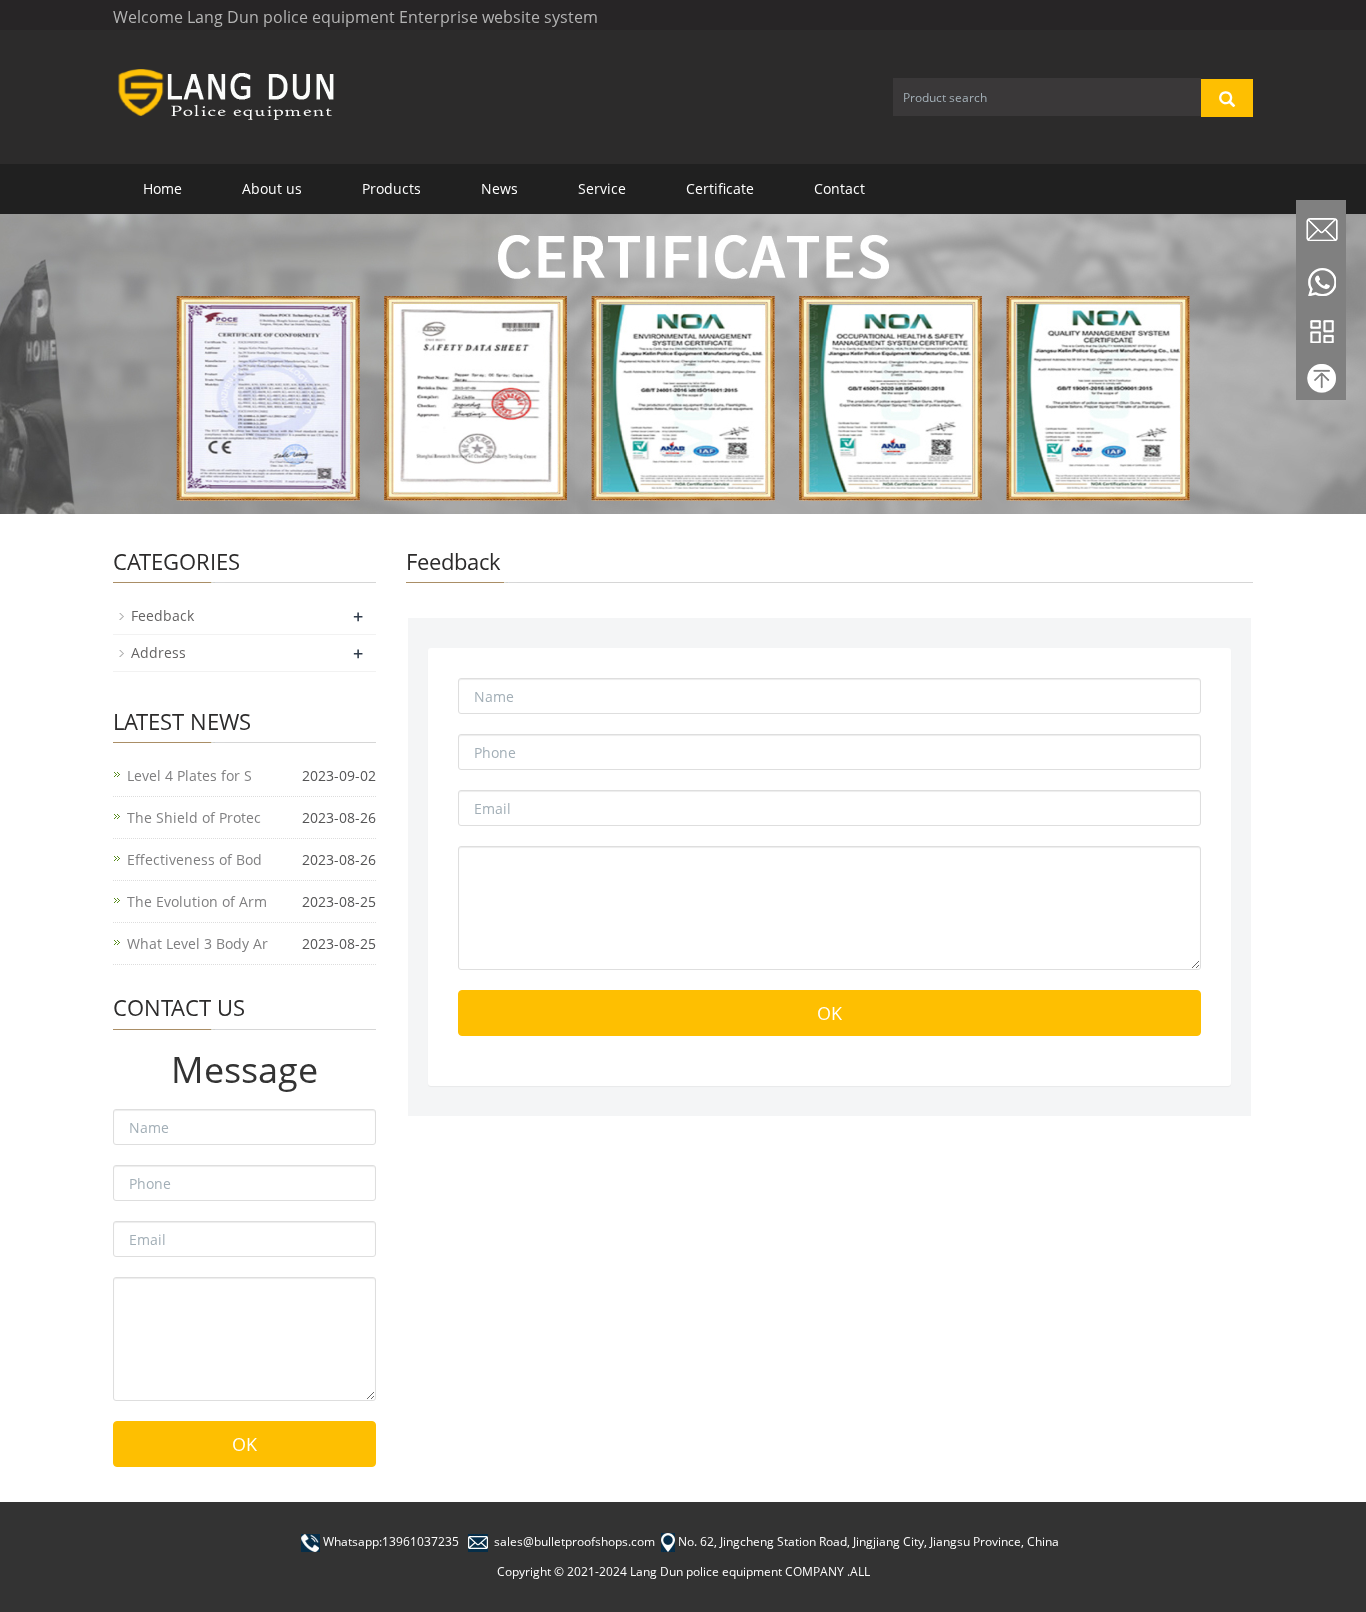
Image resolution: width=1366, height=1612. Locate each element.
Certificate (720, 188)
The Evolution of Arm (197, 901)
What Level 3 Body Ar (197, 943)
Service (602, 188)
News (499, 188)
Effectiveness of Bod (194, 859)
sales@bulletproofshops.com (574, 1541)
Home (162, 188)
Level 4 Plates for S (189, 775)
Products (391, 188)
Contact (839, 188)
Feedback (162, 615)
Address (158, 652)
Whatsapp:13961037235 (391, 1541)
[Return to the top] (1321, 383)
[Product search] (1227, 98)
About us (272, 188)
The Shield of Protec (194, 817)
